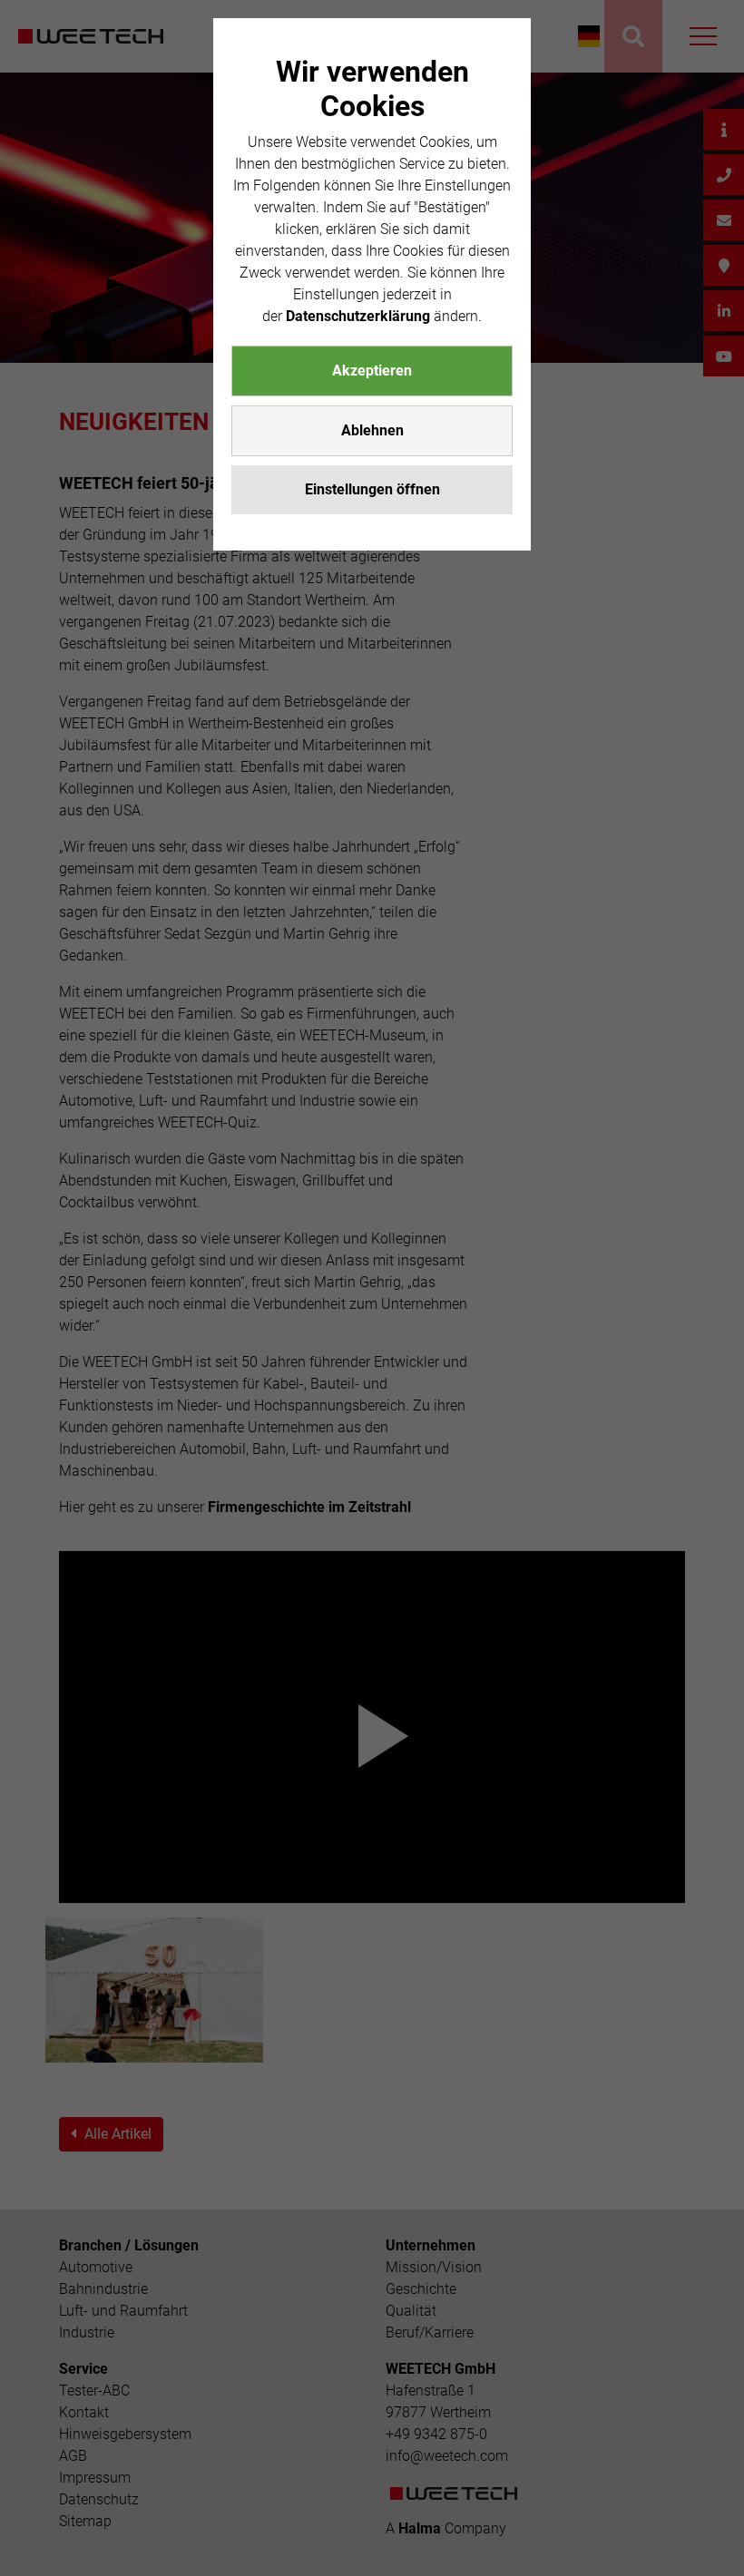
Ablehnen (372, 430)
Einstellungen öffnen (372, 489)
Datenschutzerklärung (358, 316)
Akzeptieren (372, 371)
